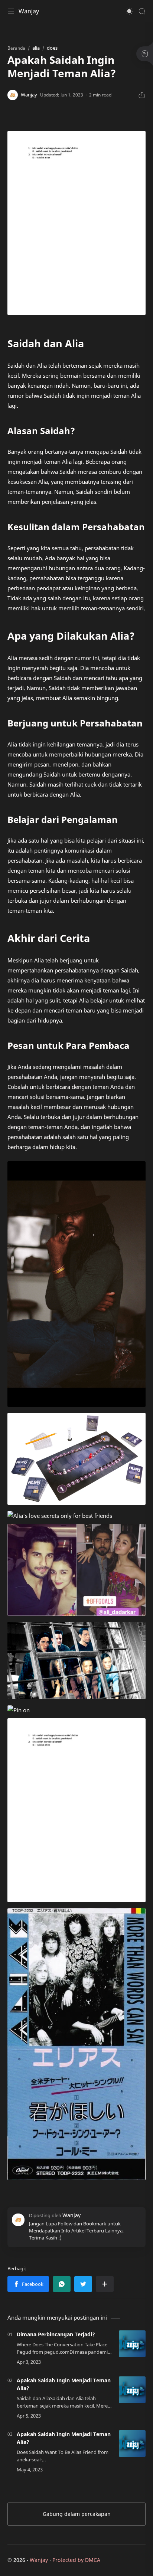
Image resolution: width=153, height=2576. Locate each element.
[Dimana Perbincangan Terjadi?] (132, 2344)
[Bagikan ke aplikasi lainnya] (105, 2284)
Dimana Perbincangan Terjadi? (56, 2334)
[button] (129, 11)
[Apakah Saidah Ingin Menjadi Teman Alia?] (132, 2390)
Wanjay (29, 11)
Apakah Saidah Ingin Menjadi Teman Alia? (64, 2384)
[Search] (142, 11)
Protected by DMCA (76, 2560)
